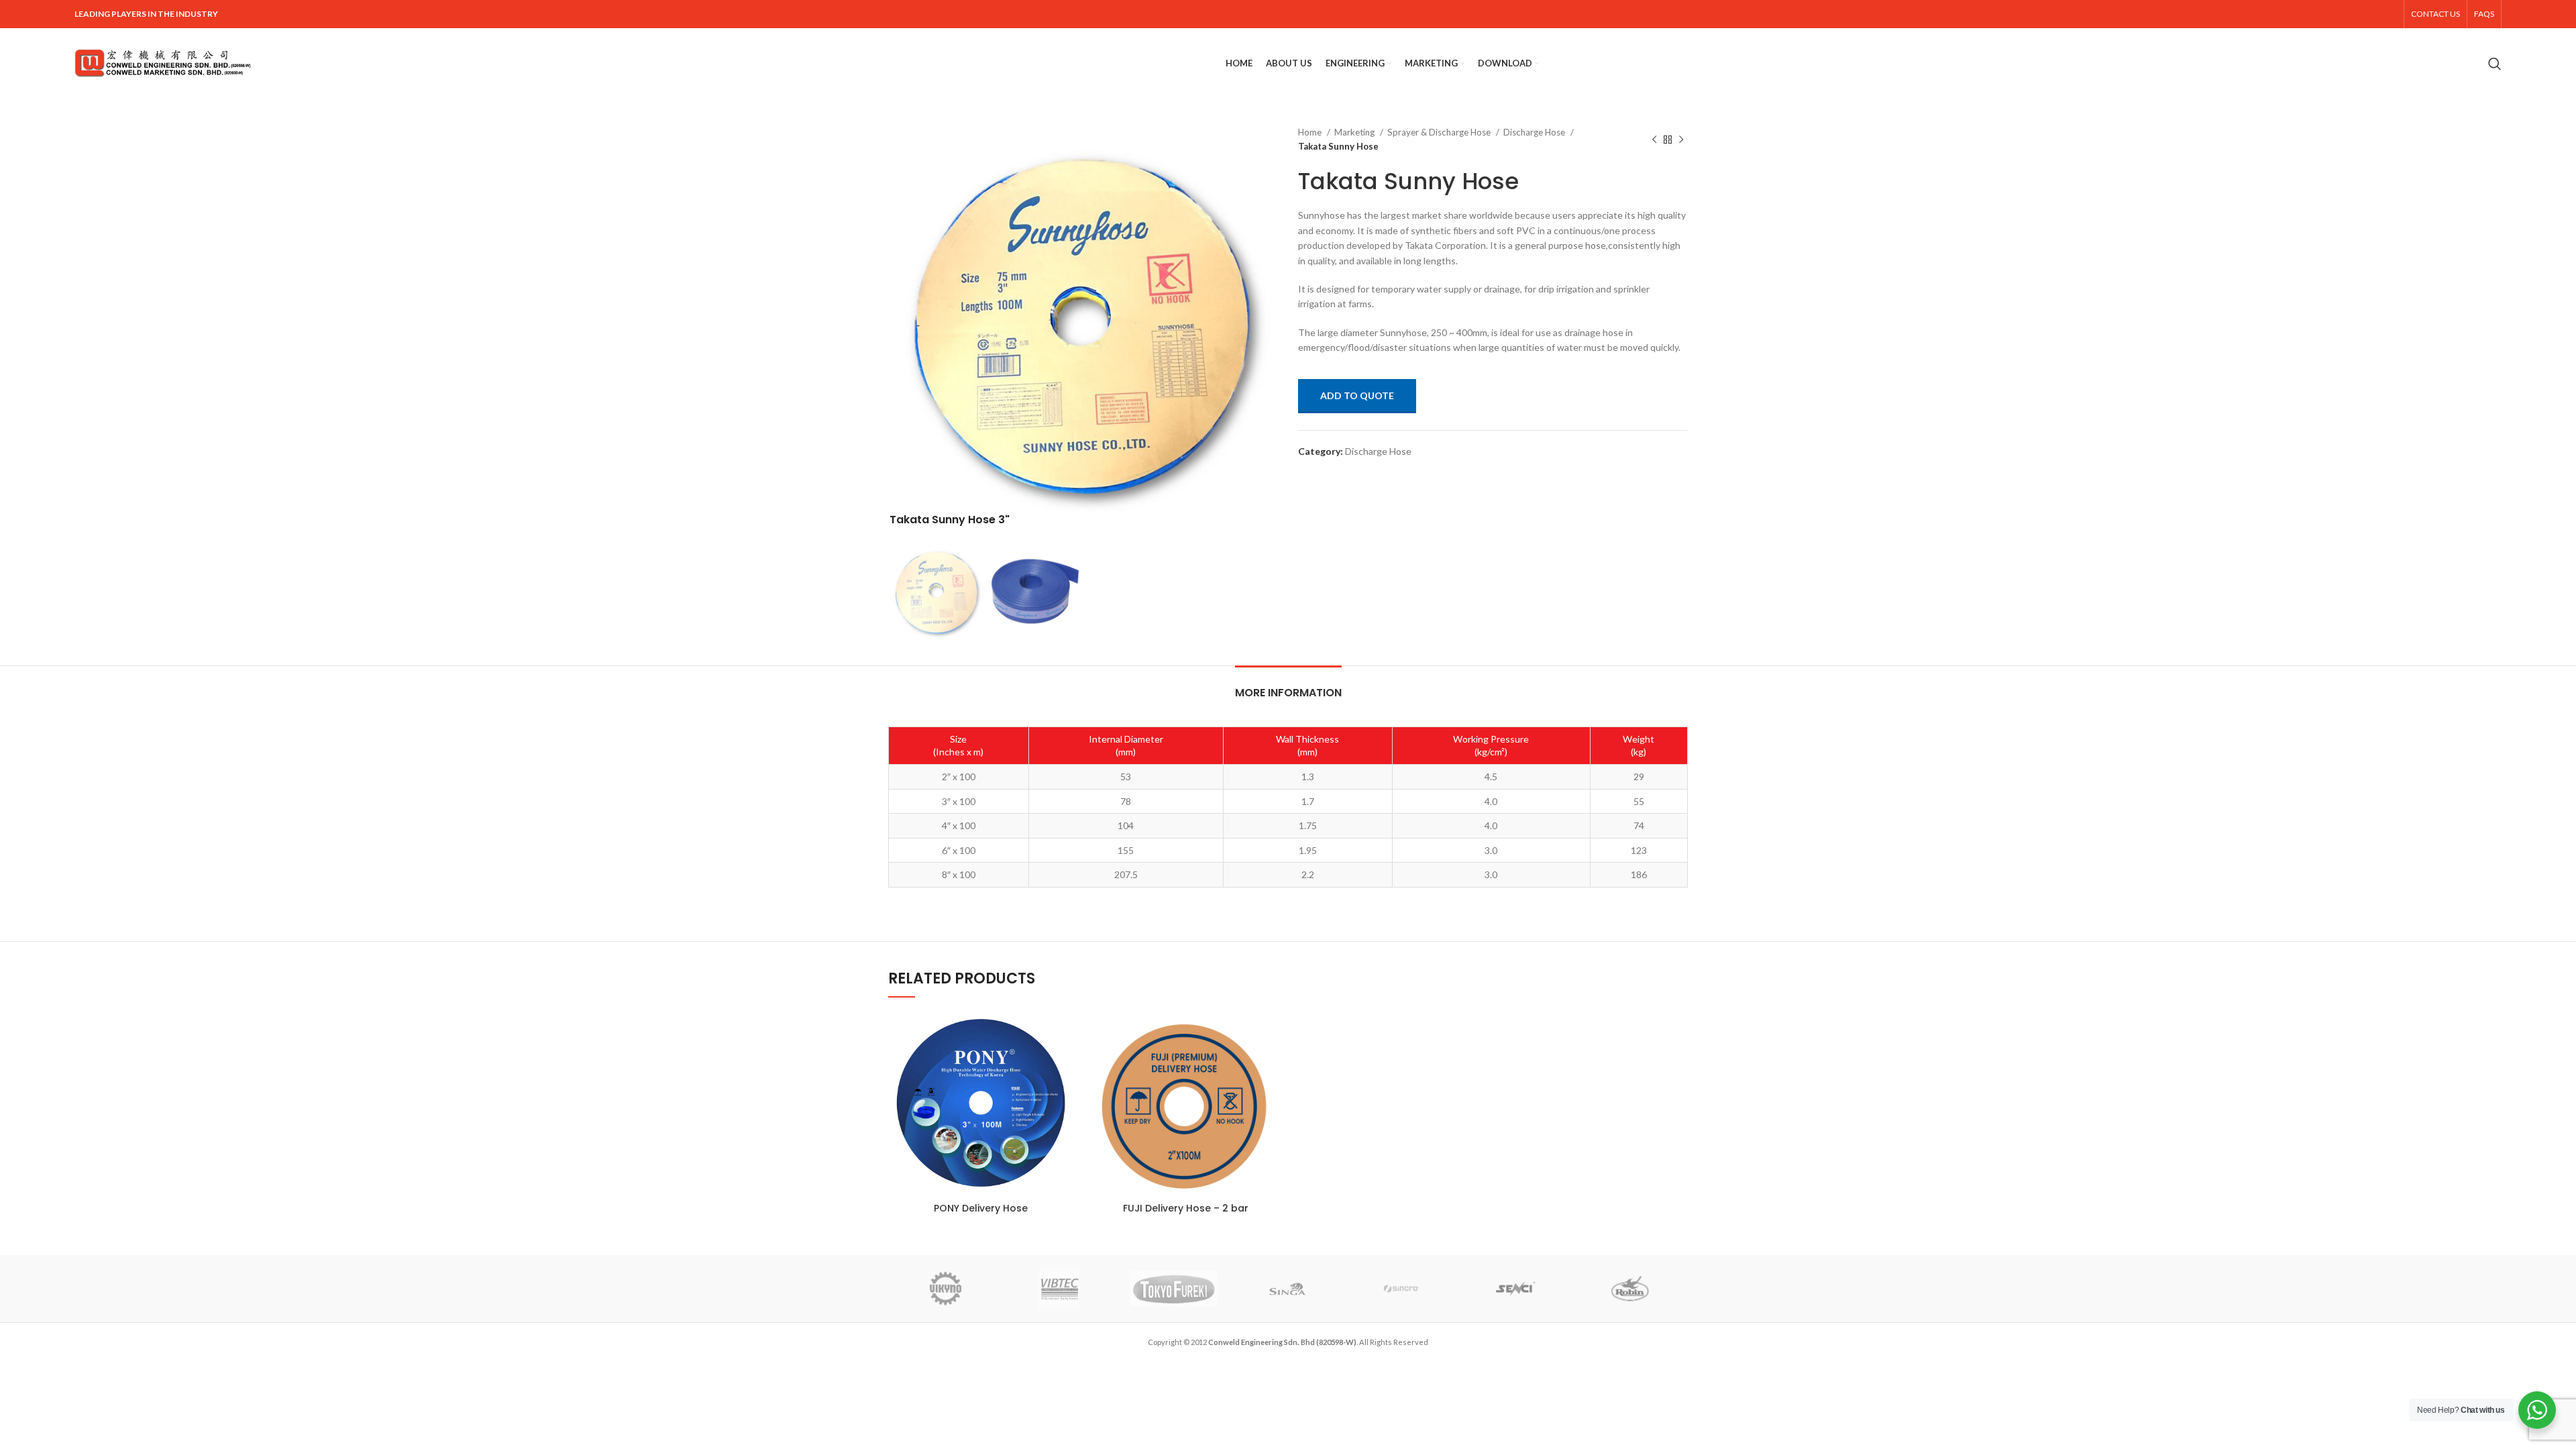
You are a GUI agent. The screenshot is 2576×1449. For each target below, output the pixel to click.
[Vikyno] (945, 1289)
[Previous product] (1654, 140)
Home (1311, 132)
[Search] (2495, 64)
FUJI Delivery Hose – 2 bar (1186, 1208)
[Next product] (1681, 140)
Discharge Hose (1535, 132)
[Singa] (1287, 1289)
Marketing (1355, 132)
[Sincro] (1401, 1289)
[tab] (1288, 686)
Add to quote (1357, 395)
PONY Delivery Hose (981, 1208)
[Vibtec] (1059, 1289)
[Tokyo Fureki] (1173, 1289)
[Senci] (1516, 1289)
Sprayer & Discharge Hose (1440, 132)
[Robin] (1630, 1289)
